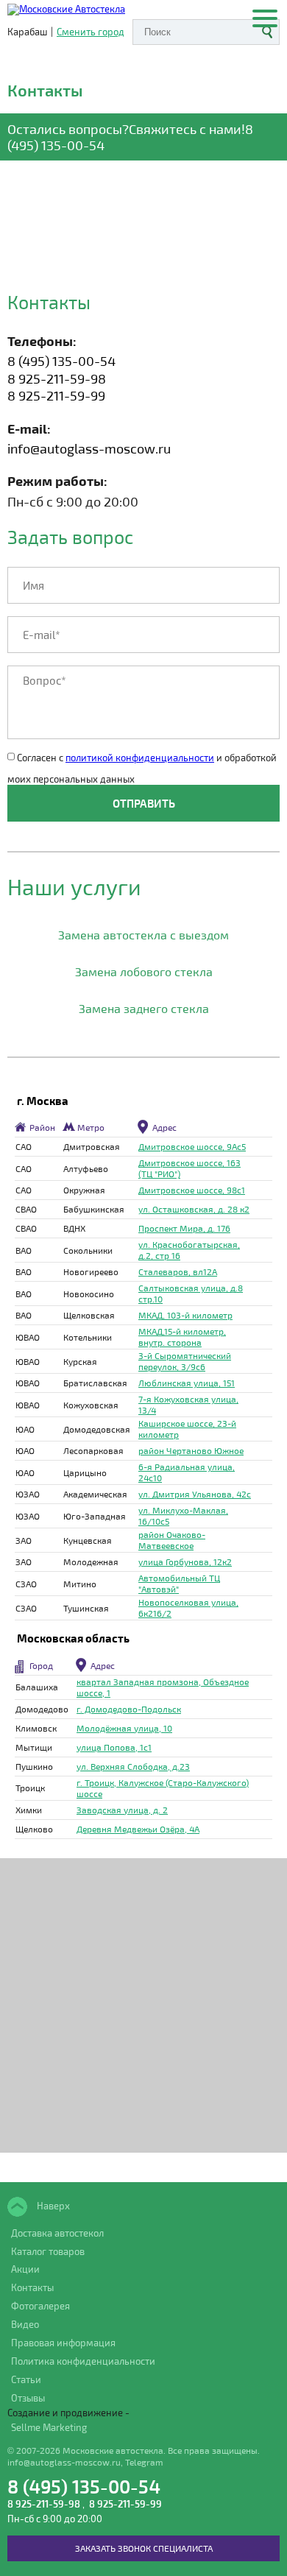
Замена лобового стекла (144, 971)
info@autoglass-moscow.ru (89, 448)
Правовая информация (63, 2343)
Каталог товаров (48, 2251)
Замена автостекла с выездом (143, 935)
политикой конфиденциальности (140, 758)
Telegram (144, 2462)
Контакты (32, 2287)
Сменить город (91, 32)
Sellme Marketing (49, 2427)
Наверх (52, 2205)
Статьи (26, 2379)
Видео (25, 2324)
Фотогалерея (40, 2306)
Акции (25, 2269)
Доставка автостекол (57, 2233)
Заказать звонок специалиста (144, 2548)
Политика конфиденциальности (83, 2361)
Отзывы (28, 2398)
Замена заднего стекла (144, 1008)
